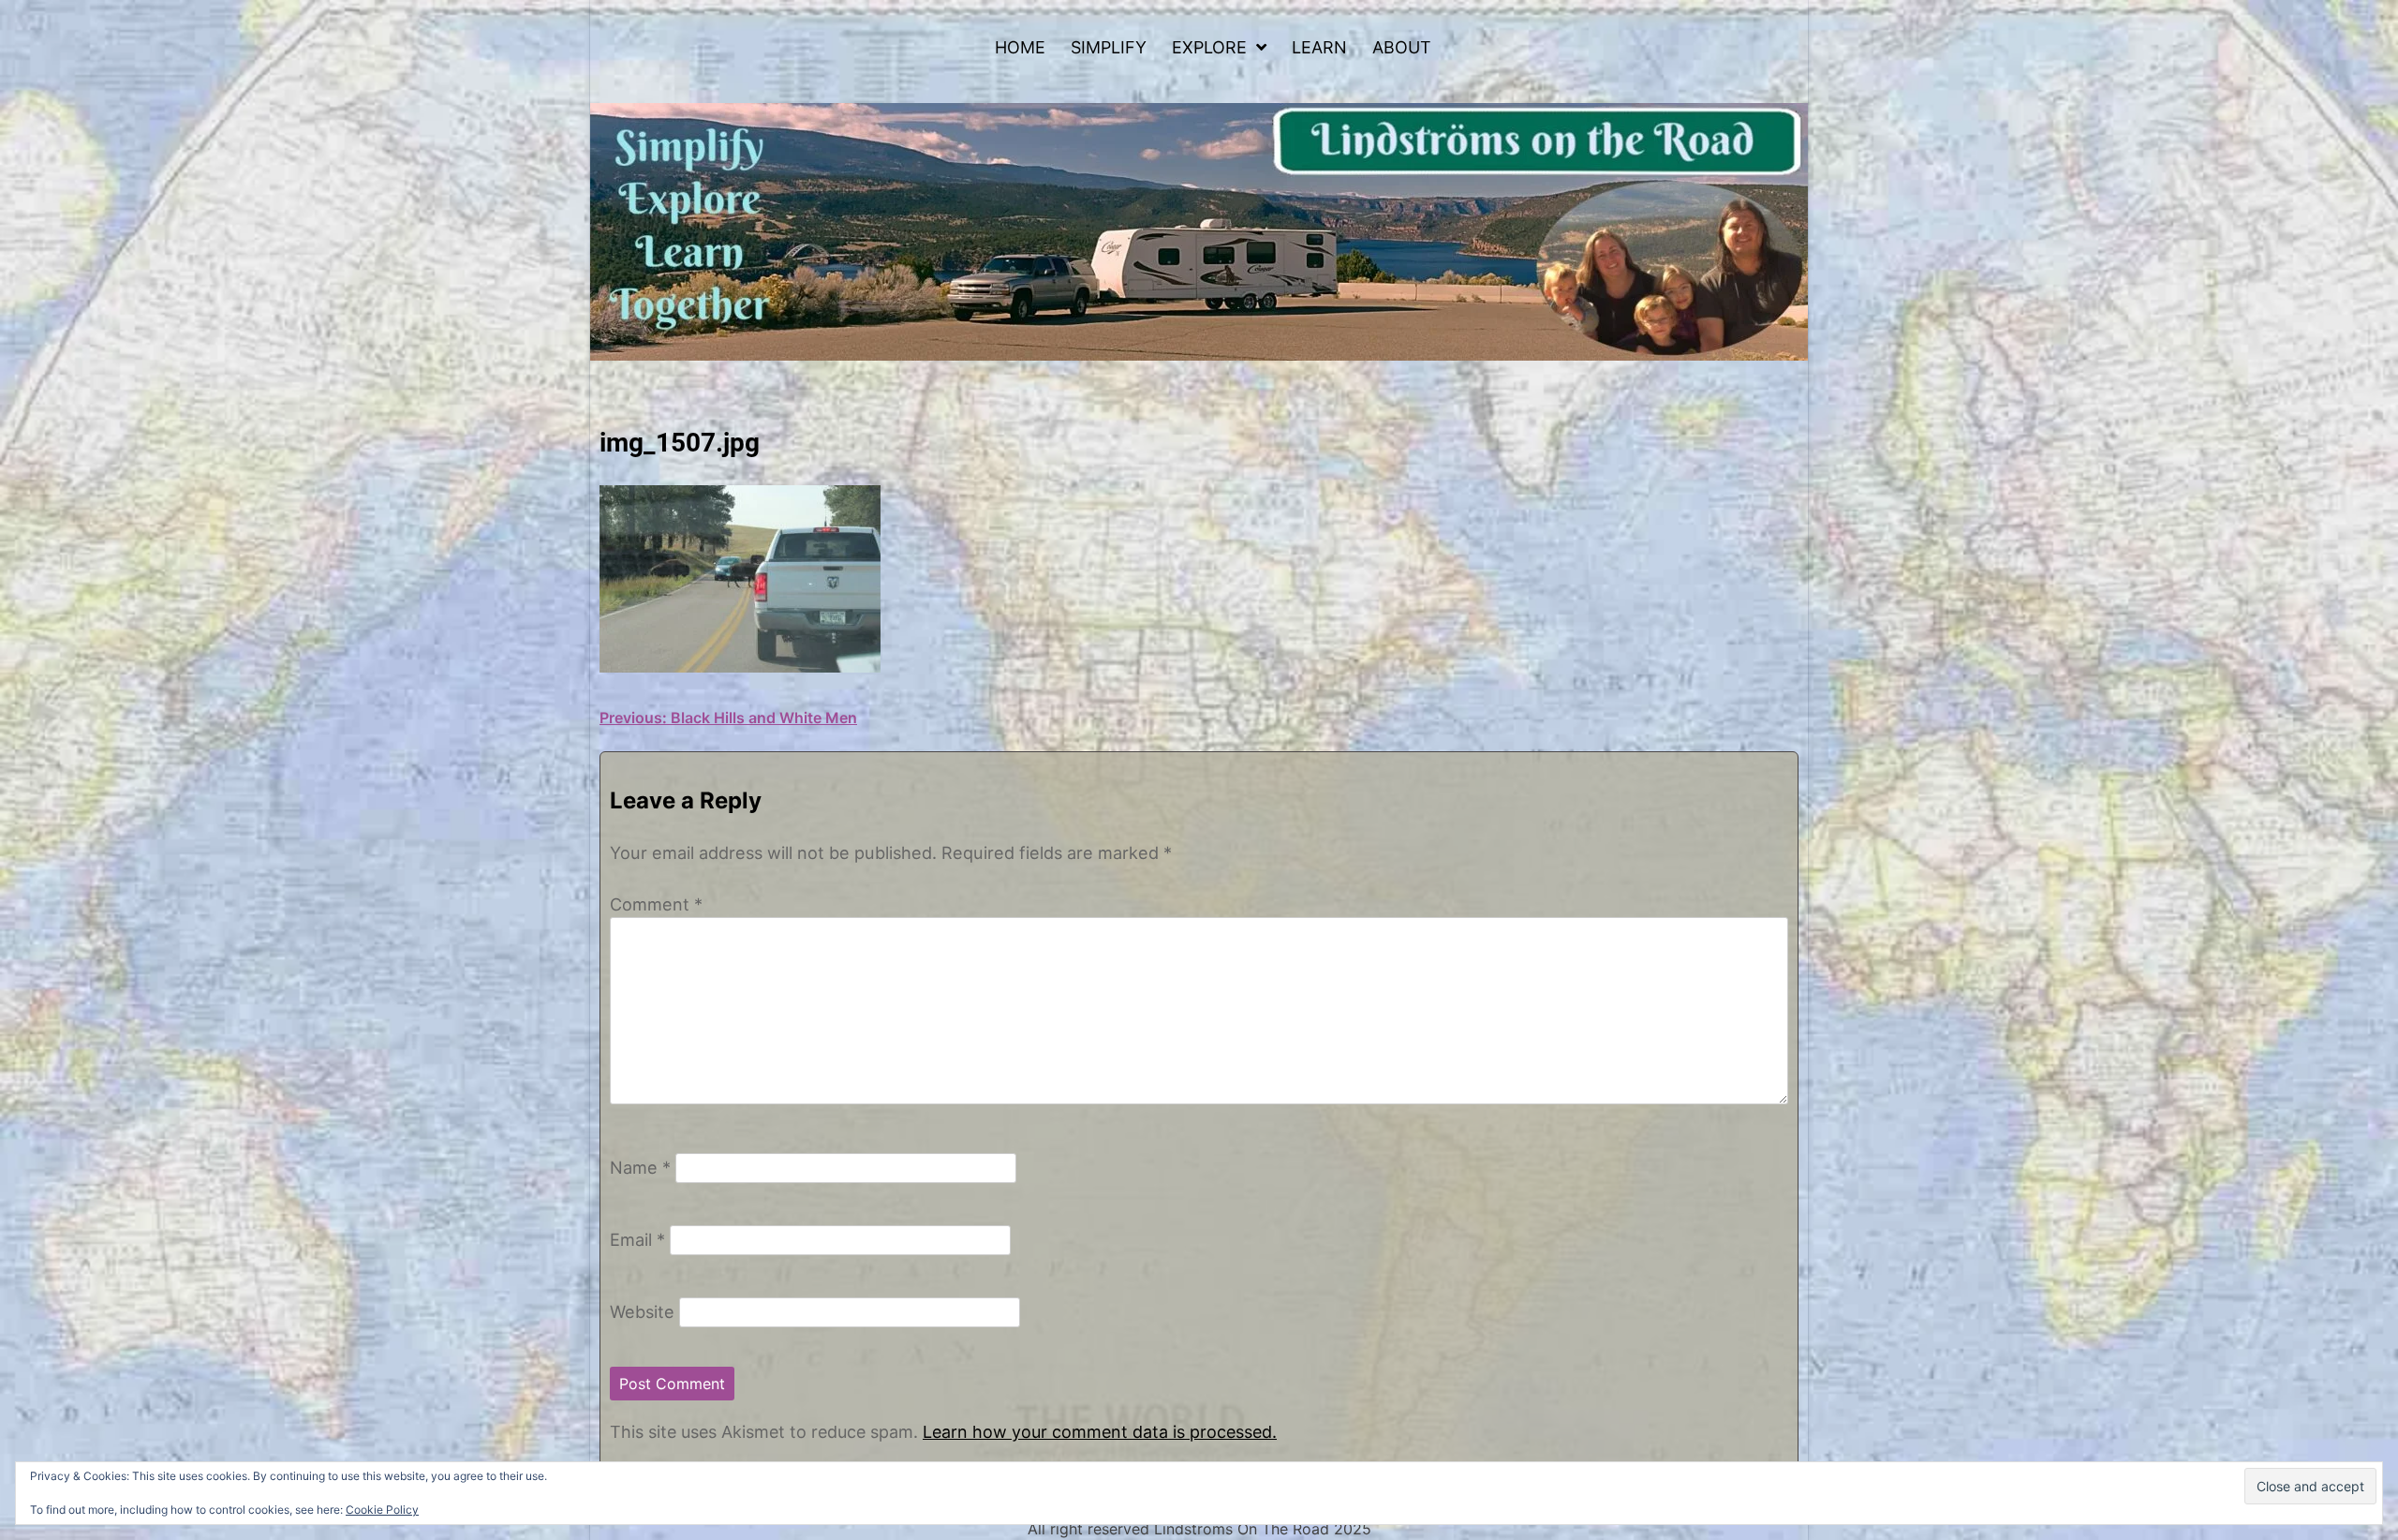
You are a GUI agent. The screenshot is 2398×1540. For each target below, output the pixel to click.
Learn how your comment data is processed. (1100, 1432)
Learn (1319, 47)
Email (637, 1239)
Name (640, 1167)
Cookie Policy (382, 1510)
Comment (656, 904)
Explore (1209, 47)
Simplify (1109, 47)
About (1402, 47)
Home (1020, 47)
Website (642, 1311)
